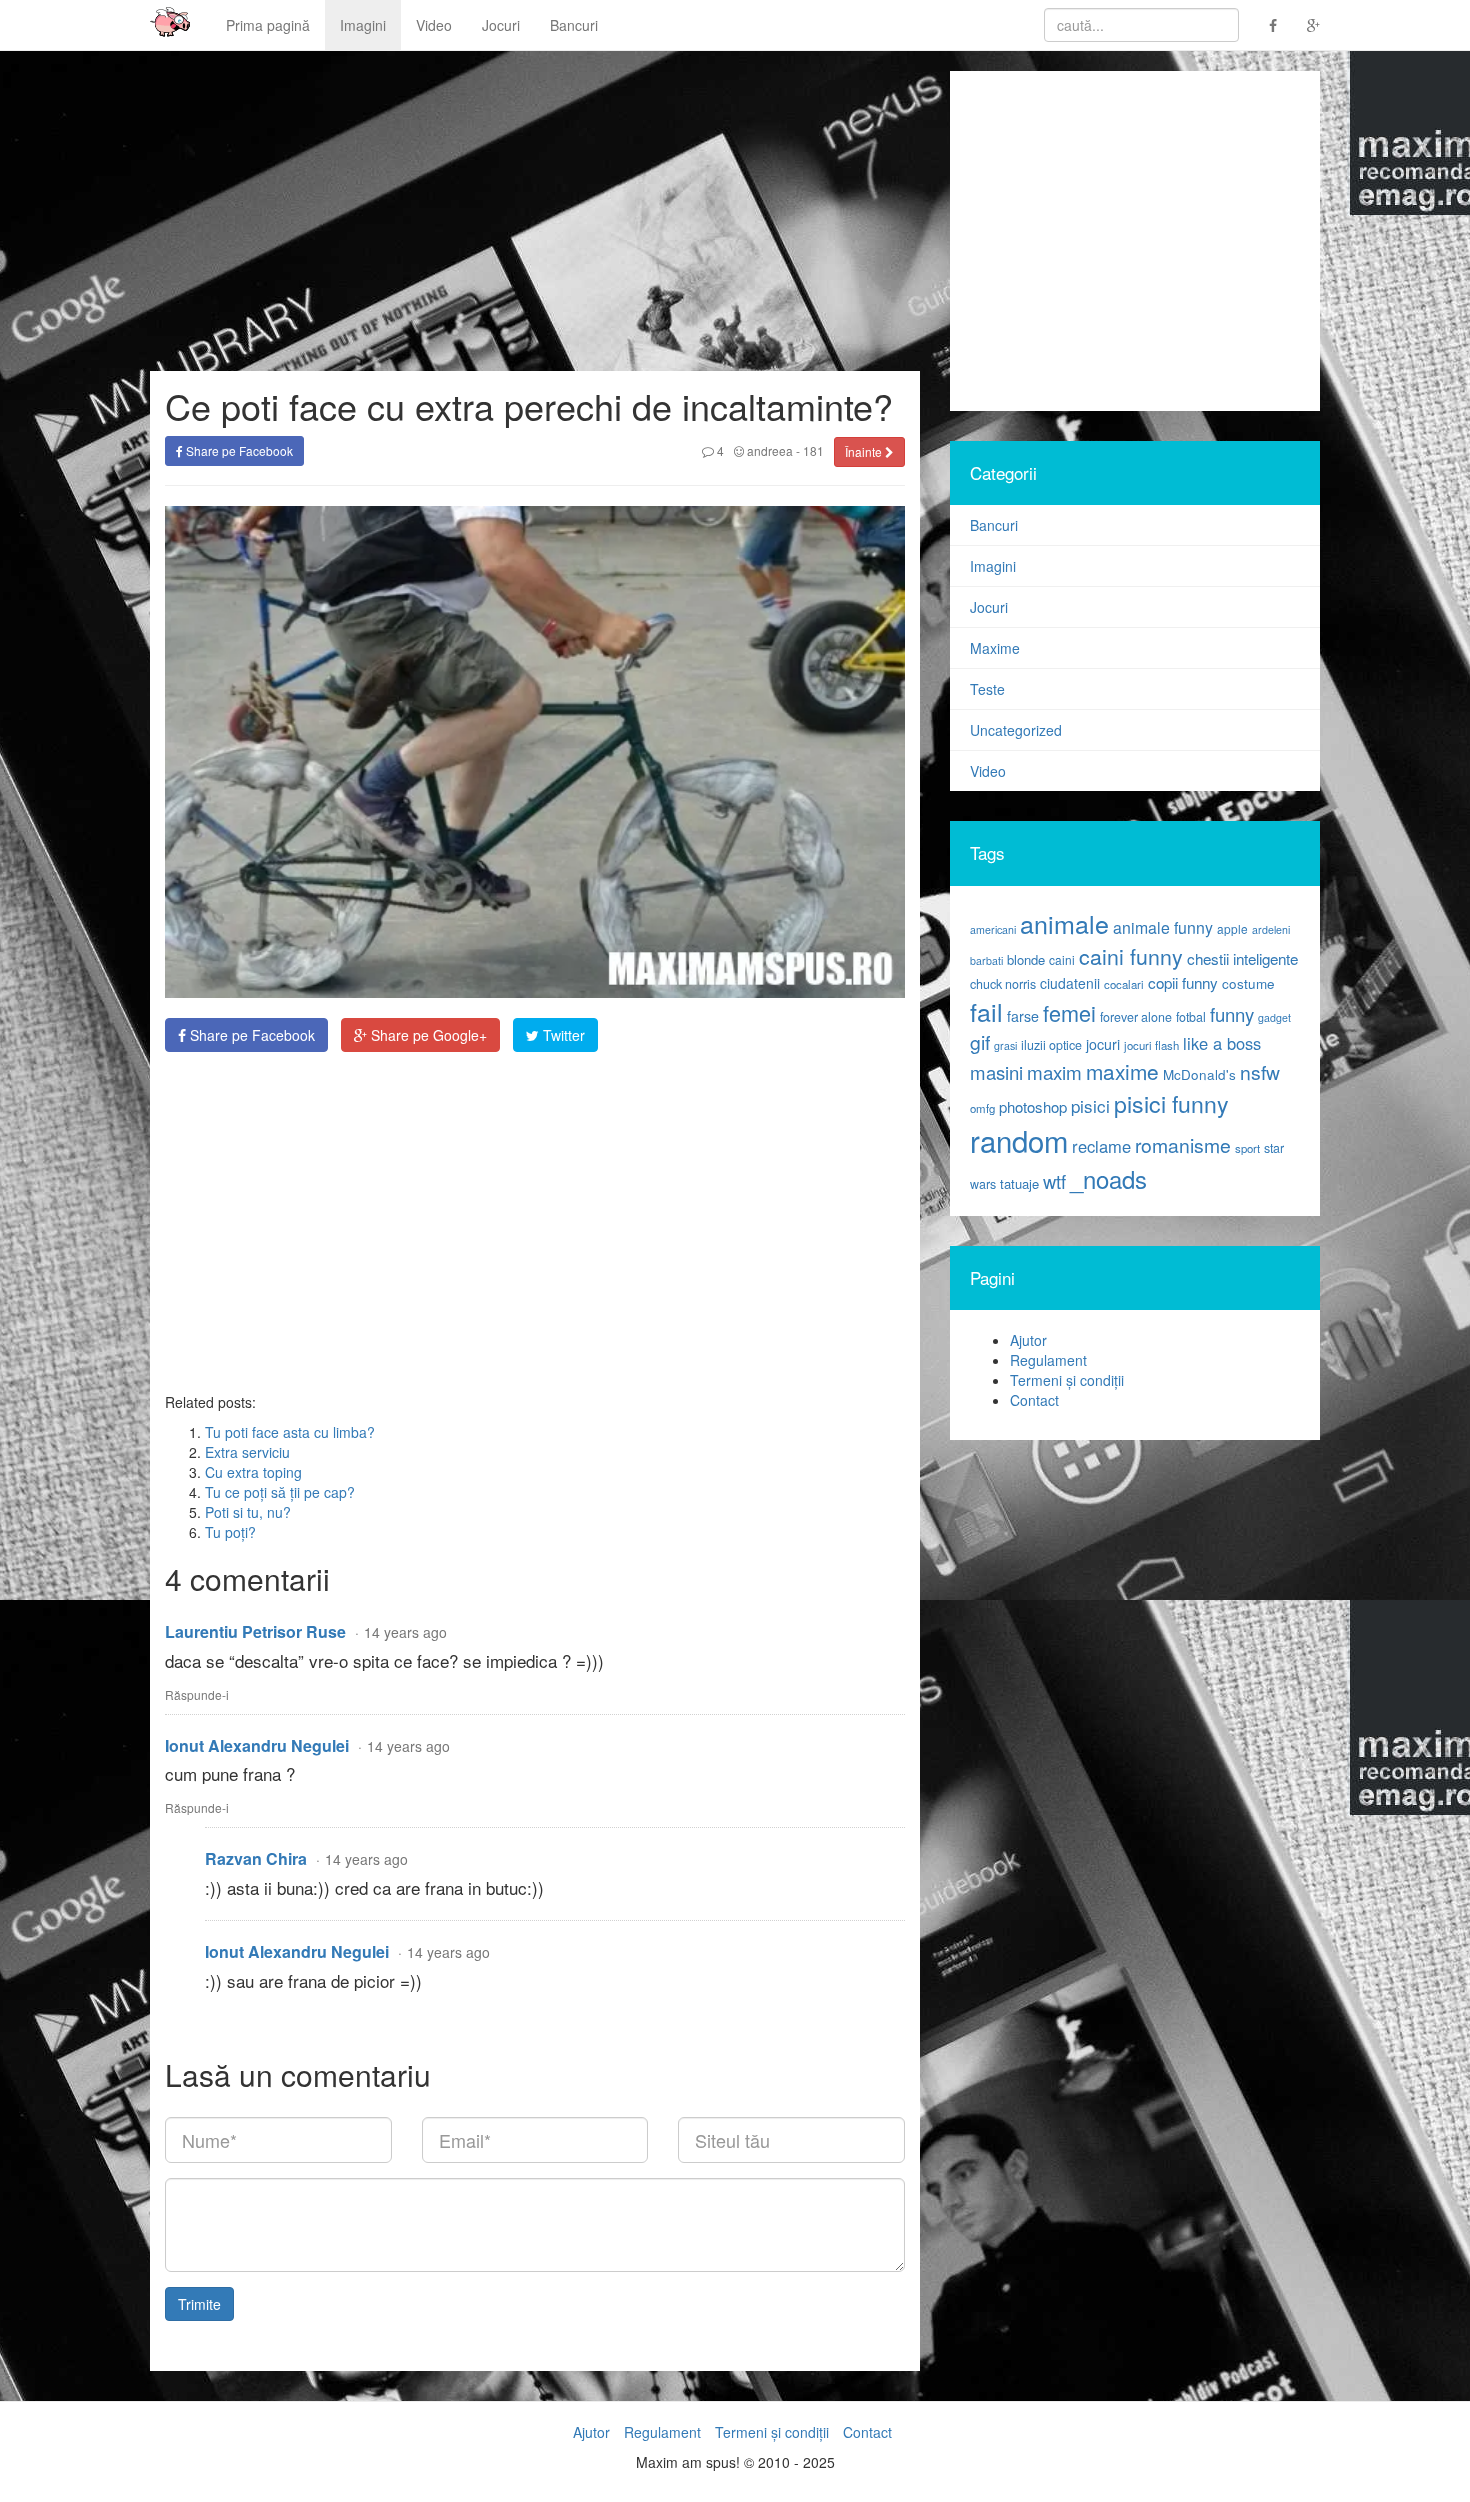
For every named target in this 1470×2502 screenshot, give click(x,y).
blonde (1026, 959)
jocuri (1103, 1044)
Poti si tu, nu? (248, 1512)
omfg (982, 1108)
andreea (768, 450)
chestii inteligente (1242, 958)
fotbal (1191, 1017)
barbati (986, 960)
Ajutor (1028, 1340)
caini (1062, 959)
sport (1247, 1148)
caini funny (1131, 955)
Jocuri (501, 25)
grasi (1005, 1045)
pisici (1090, 1105)
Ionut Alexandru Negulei (257, 1745)
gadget (1274, 1017)
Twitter (562, 1035)
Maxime (995, 648)
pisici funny (1171, 1103)
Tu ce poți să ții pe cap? (280, 1492)
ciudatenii (1070, 983)
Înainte (865, 451)
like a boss (1222, 1043)
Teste (987, 689)
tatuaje (1019, 1183)
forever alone (1136, 1017)
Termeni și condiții (1067, 1380)
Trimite (199, 2304)
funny (1232, 1014)
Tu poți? (230, 1532)
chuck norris (1003, 984)
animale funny (1163, 927)
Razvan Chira (256, 1858)
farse (1023, 1016)
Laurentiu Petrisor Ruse (255, 1631)
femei (1069, 1012)
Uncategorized (1016, 730)
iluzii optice (1051, 1045)
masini (996, 1072)
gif (980, 1042)
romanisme (1183, 1145)
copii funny (1183, 982)
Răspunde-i (197, 1694)
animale (1064, 923)
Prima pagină (268, 25)
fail (986, 1011)
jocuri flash (1151, 1045)
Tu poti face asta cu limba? (290, 1432)
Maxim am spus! (163, 25)
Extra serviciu (247, 1452)
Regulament (1048, 1360)
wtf (1054, 1181)
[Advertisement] (535, 1222)
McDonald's (1199, 1074)
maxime (1122, 1071)
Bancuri (574, 25)
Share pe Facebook (238, 450)
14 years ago (405, 1632)
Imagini (363, 25)
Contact (1034, 1400)
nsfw (1260, 1072)
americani (993, 929)
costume (1248, 983)
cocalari (1124, 984)
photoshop (1033, 1106)
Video (434, 25)
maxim (1054, 1071)
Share (250, 1035)
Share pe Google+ (427, 1035)
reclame (1101, 1146)
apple (1232, 928)
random (1019, 1140)
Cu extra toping (253, 1472)
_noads (1108, 1178)
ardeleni (1271, 929)
